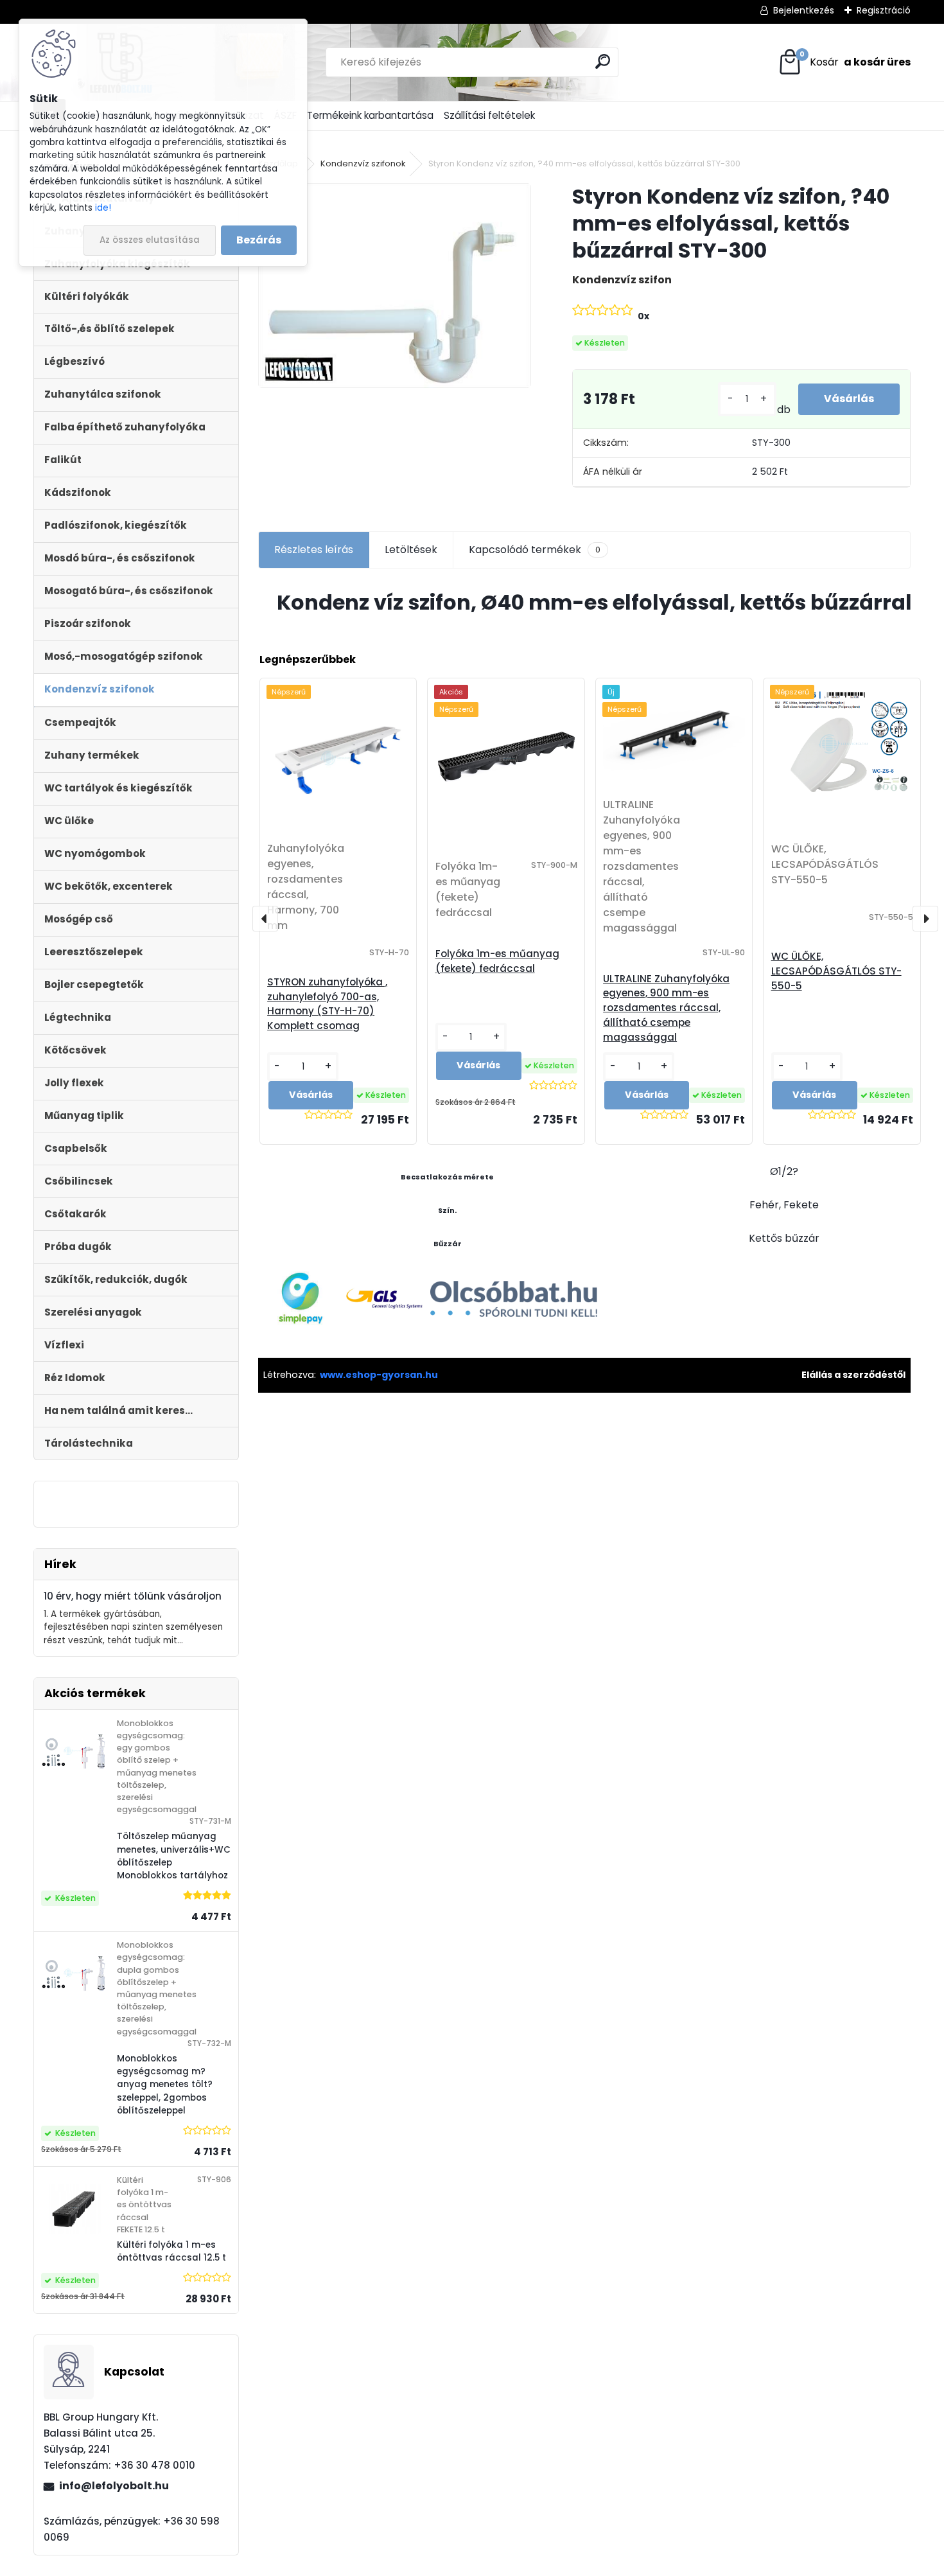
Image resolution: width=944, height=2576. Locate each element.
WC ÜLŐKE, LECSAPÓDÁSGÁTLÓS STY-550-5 (836, 971)
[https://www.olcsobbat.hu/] (514, 1285)
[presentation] (265, 919)
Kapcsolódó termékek (535, 550)
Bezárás (259, 240)
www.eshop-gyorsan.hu (379, 1375)
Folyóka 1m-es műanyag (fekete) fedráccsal (497, 961)
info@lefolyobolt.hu (114, 2486)
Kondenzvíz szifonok (363, 163)
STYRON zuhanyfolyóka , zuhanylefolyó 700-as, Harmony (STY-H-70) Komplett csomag (327, 1004)
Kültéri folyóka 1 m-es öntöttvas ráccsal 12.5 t (171, 2251)
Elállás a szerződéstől (853, 1375)
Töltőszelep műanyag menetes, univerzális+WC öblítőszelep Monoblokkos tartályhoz (174, 1856)
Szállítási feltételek (489, 115)
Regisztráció (884, 10)
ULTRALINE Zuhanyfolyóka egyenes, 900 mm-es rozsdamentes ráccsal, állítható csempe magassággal (666, 1008)
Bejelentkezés (804, 10)
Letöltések (411, 550)
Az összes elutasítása (150, 240)
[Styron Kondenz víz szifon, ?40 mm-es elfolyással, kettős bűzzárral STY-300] (395, 286)
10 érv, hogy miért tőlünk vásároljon (133, 1596)
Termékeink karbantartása (370, 115)
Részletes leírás (314, 550)
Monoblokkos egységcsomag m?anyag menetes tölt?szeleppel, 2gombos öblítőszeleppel (165, 2085)
